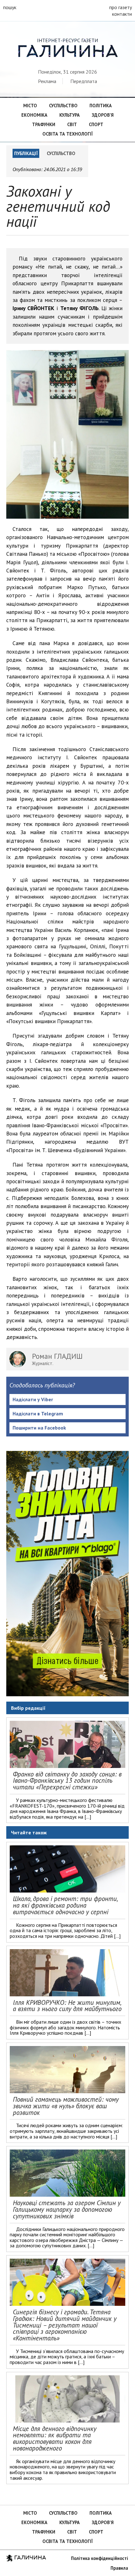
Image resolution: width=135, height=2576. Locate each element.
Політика (101, 106)
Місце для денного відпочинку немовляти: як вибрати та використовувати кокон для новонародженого (55, 2438)
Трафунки (44, 124)
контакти (122, 14)
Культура (70, 115)
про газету (121, 7)
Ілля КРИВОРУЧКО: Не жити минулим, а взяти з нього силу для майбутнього (67, 2006)
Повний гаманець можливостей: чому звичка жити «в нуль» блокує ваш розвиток (66, 2106)
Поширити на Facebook (39, 1428)
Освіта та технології (67, 134)
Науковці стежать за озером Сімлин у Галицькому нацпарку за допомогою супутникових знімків (67, 2209)
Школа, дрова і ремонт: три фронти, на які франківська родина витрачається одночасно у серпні (65, 1905)
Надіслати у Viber (33, 1399)
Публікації (26, 153)
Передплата (84, 81)
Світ (72, 124)
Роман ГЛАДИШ (57, 1356)
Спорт (96, 124)
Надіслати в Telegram (38, 1413)
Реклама (47, 81)
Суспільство (63, 106)
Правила (119, 2568)
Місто (30, 106)
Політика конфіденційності (100, 2558)
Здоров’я (103, 115)
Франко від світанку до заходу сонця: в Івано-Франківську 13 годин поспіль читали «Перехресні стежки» (67, 1781)
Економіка (34, 115)
